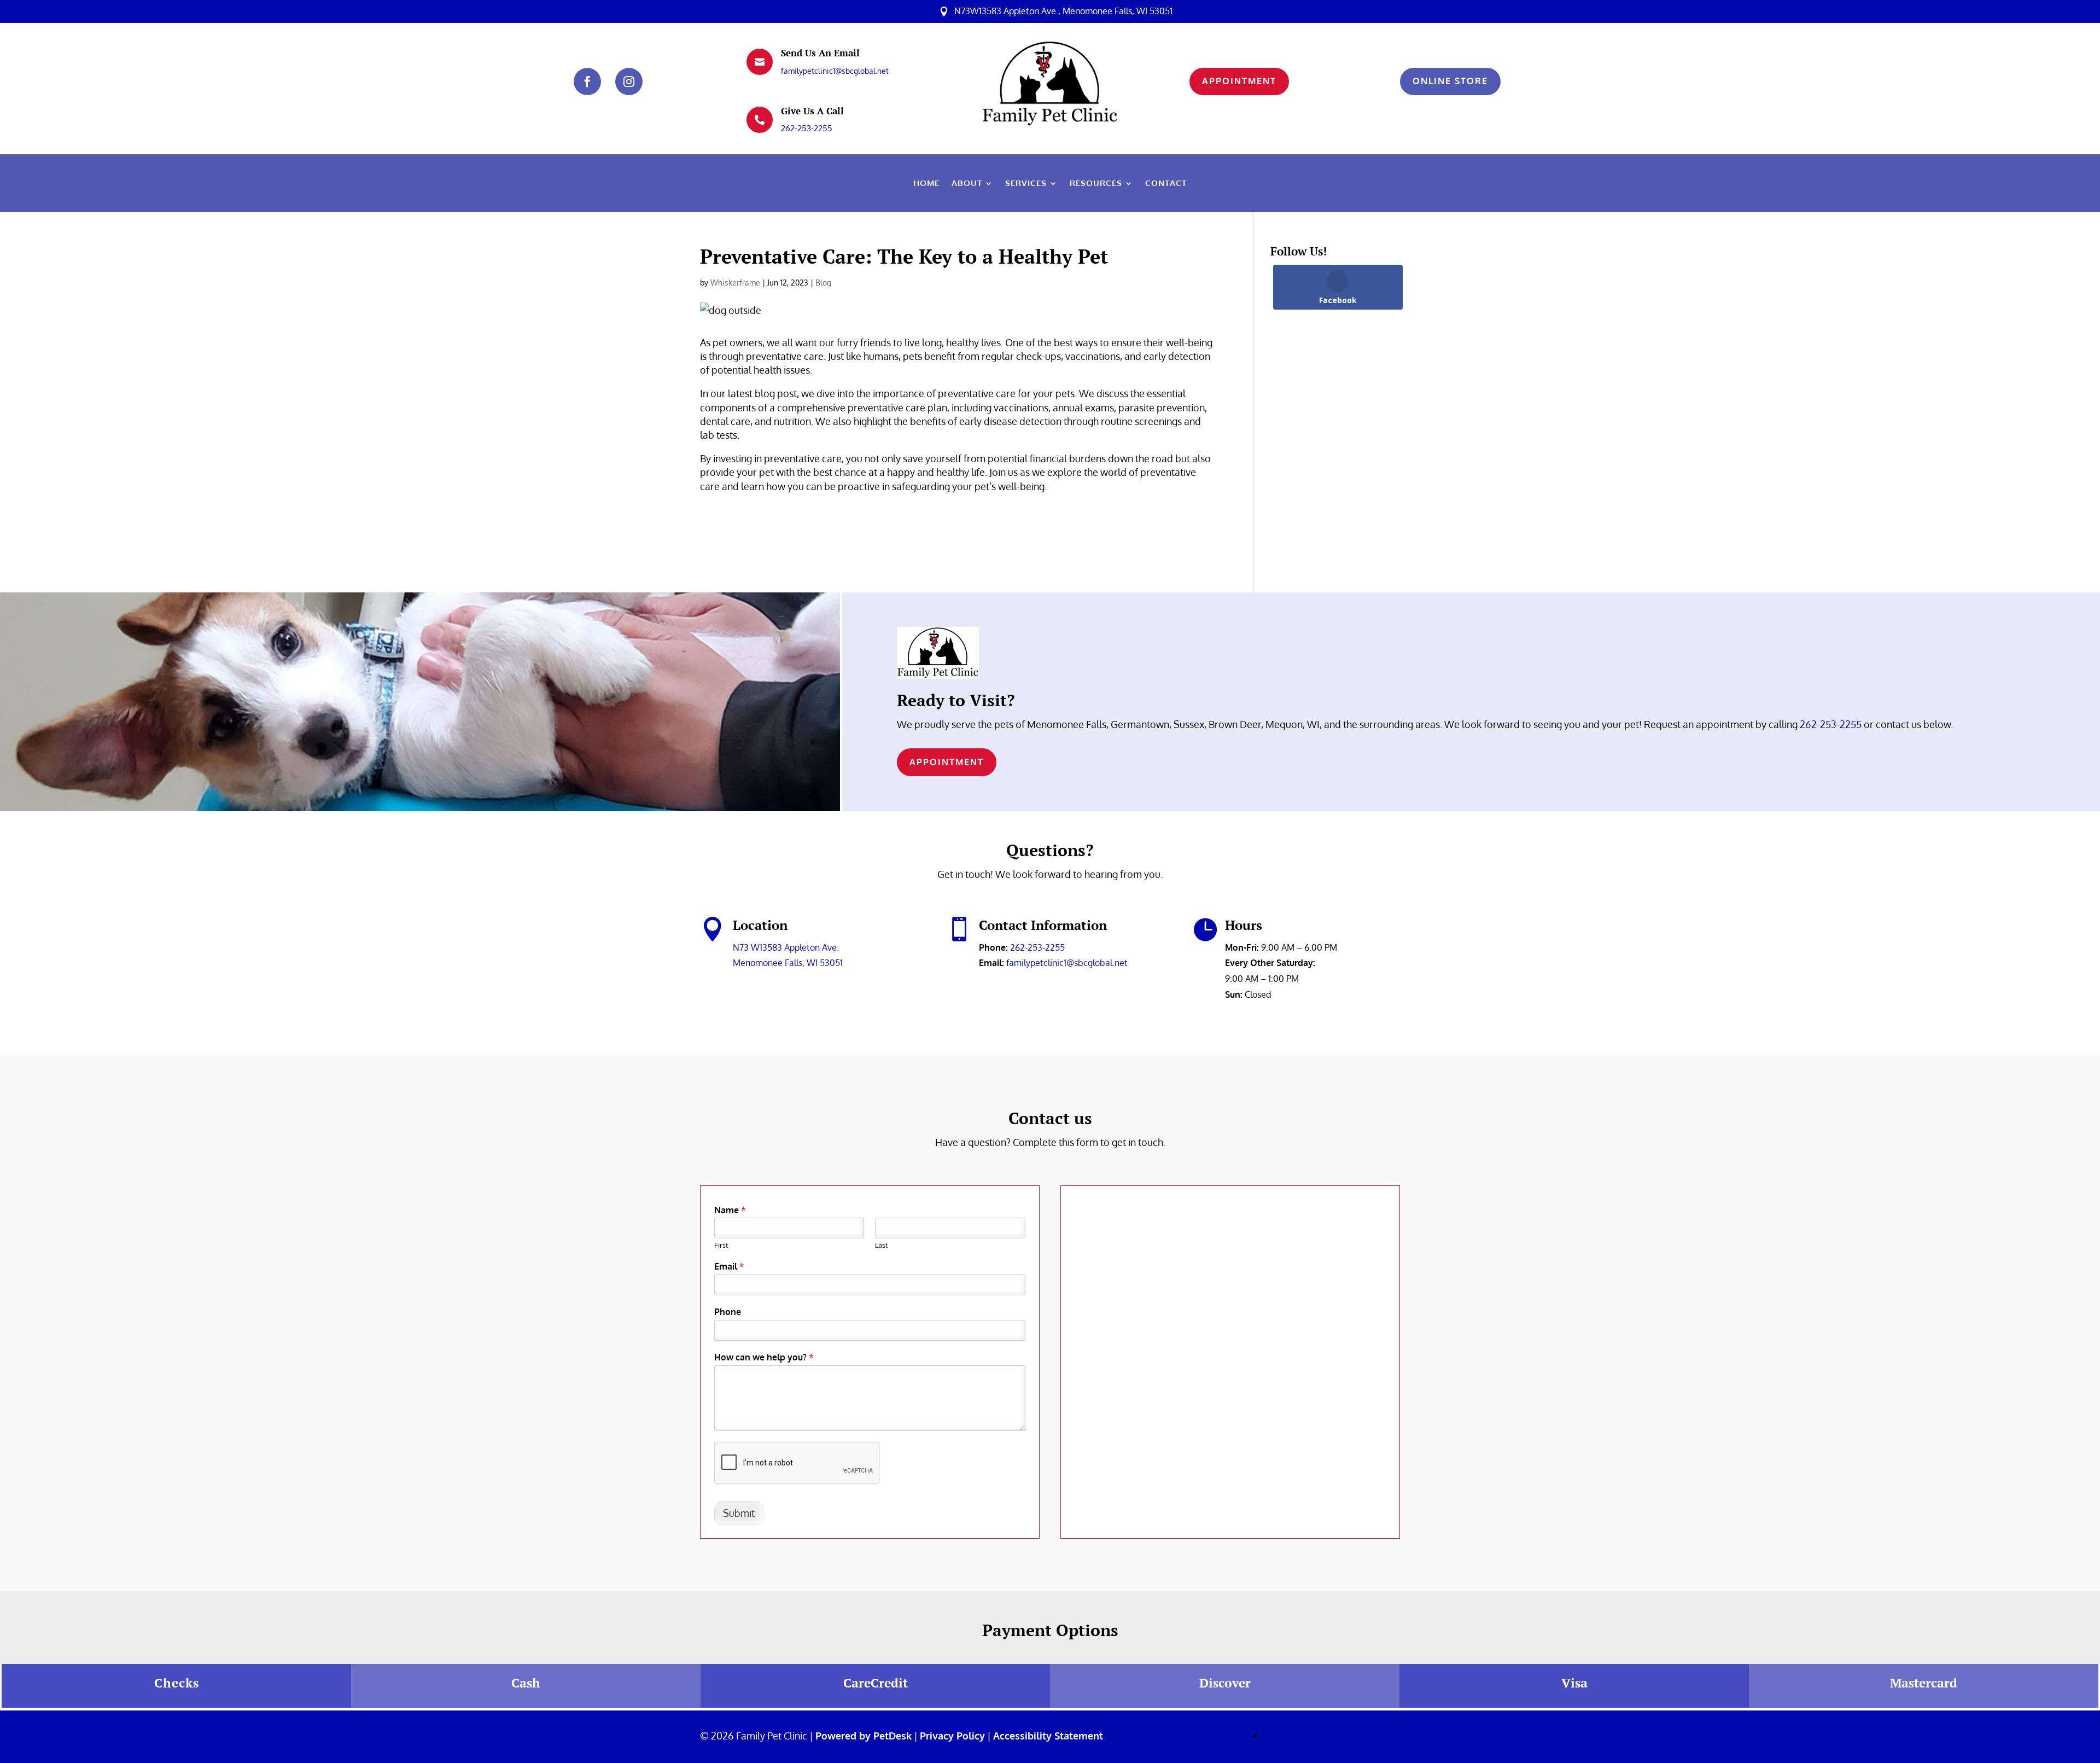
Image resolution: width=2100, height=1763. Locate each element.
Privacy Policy (952, 1736)
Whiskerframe (735, 283)
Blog (823, 283)
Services (1026, 184)
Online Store (1450, 81)
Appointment (1239, 81)
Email (729, 1266)
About (967, 184)
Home (926, 184)
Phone (728, 1312)
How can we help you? (764, 1357)
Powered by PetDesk (864, 1736)
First (721, 1245)
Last (882, 1245)
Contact (1166, 184)
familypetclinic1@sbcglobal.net (835, 71)
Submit (739, 1513)
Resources (1096, 184)
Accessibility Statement (1048, 1736)
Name (730, 1210)
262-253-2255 (807, 128)
